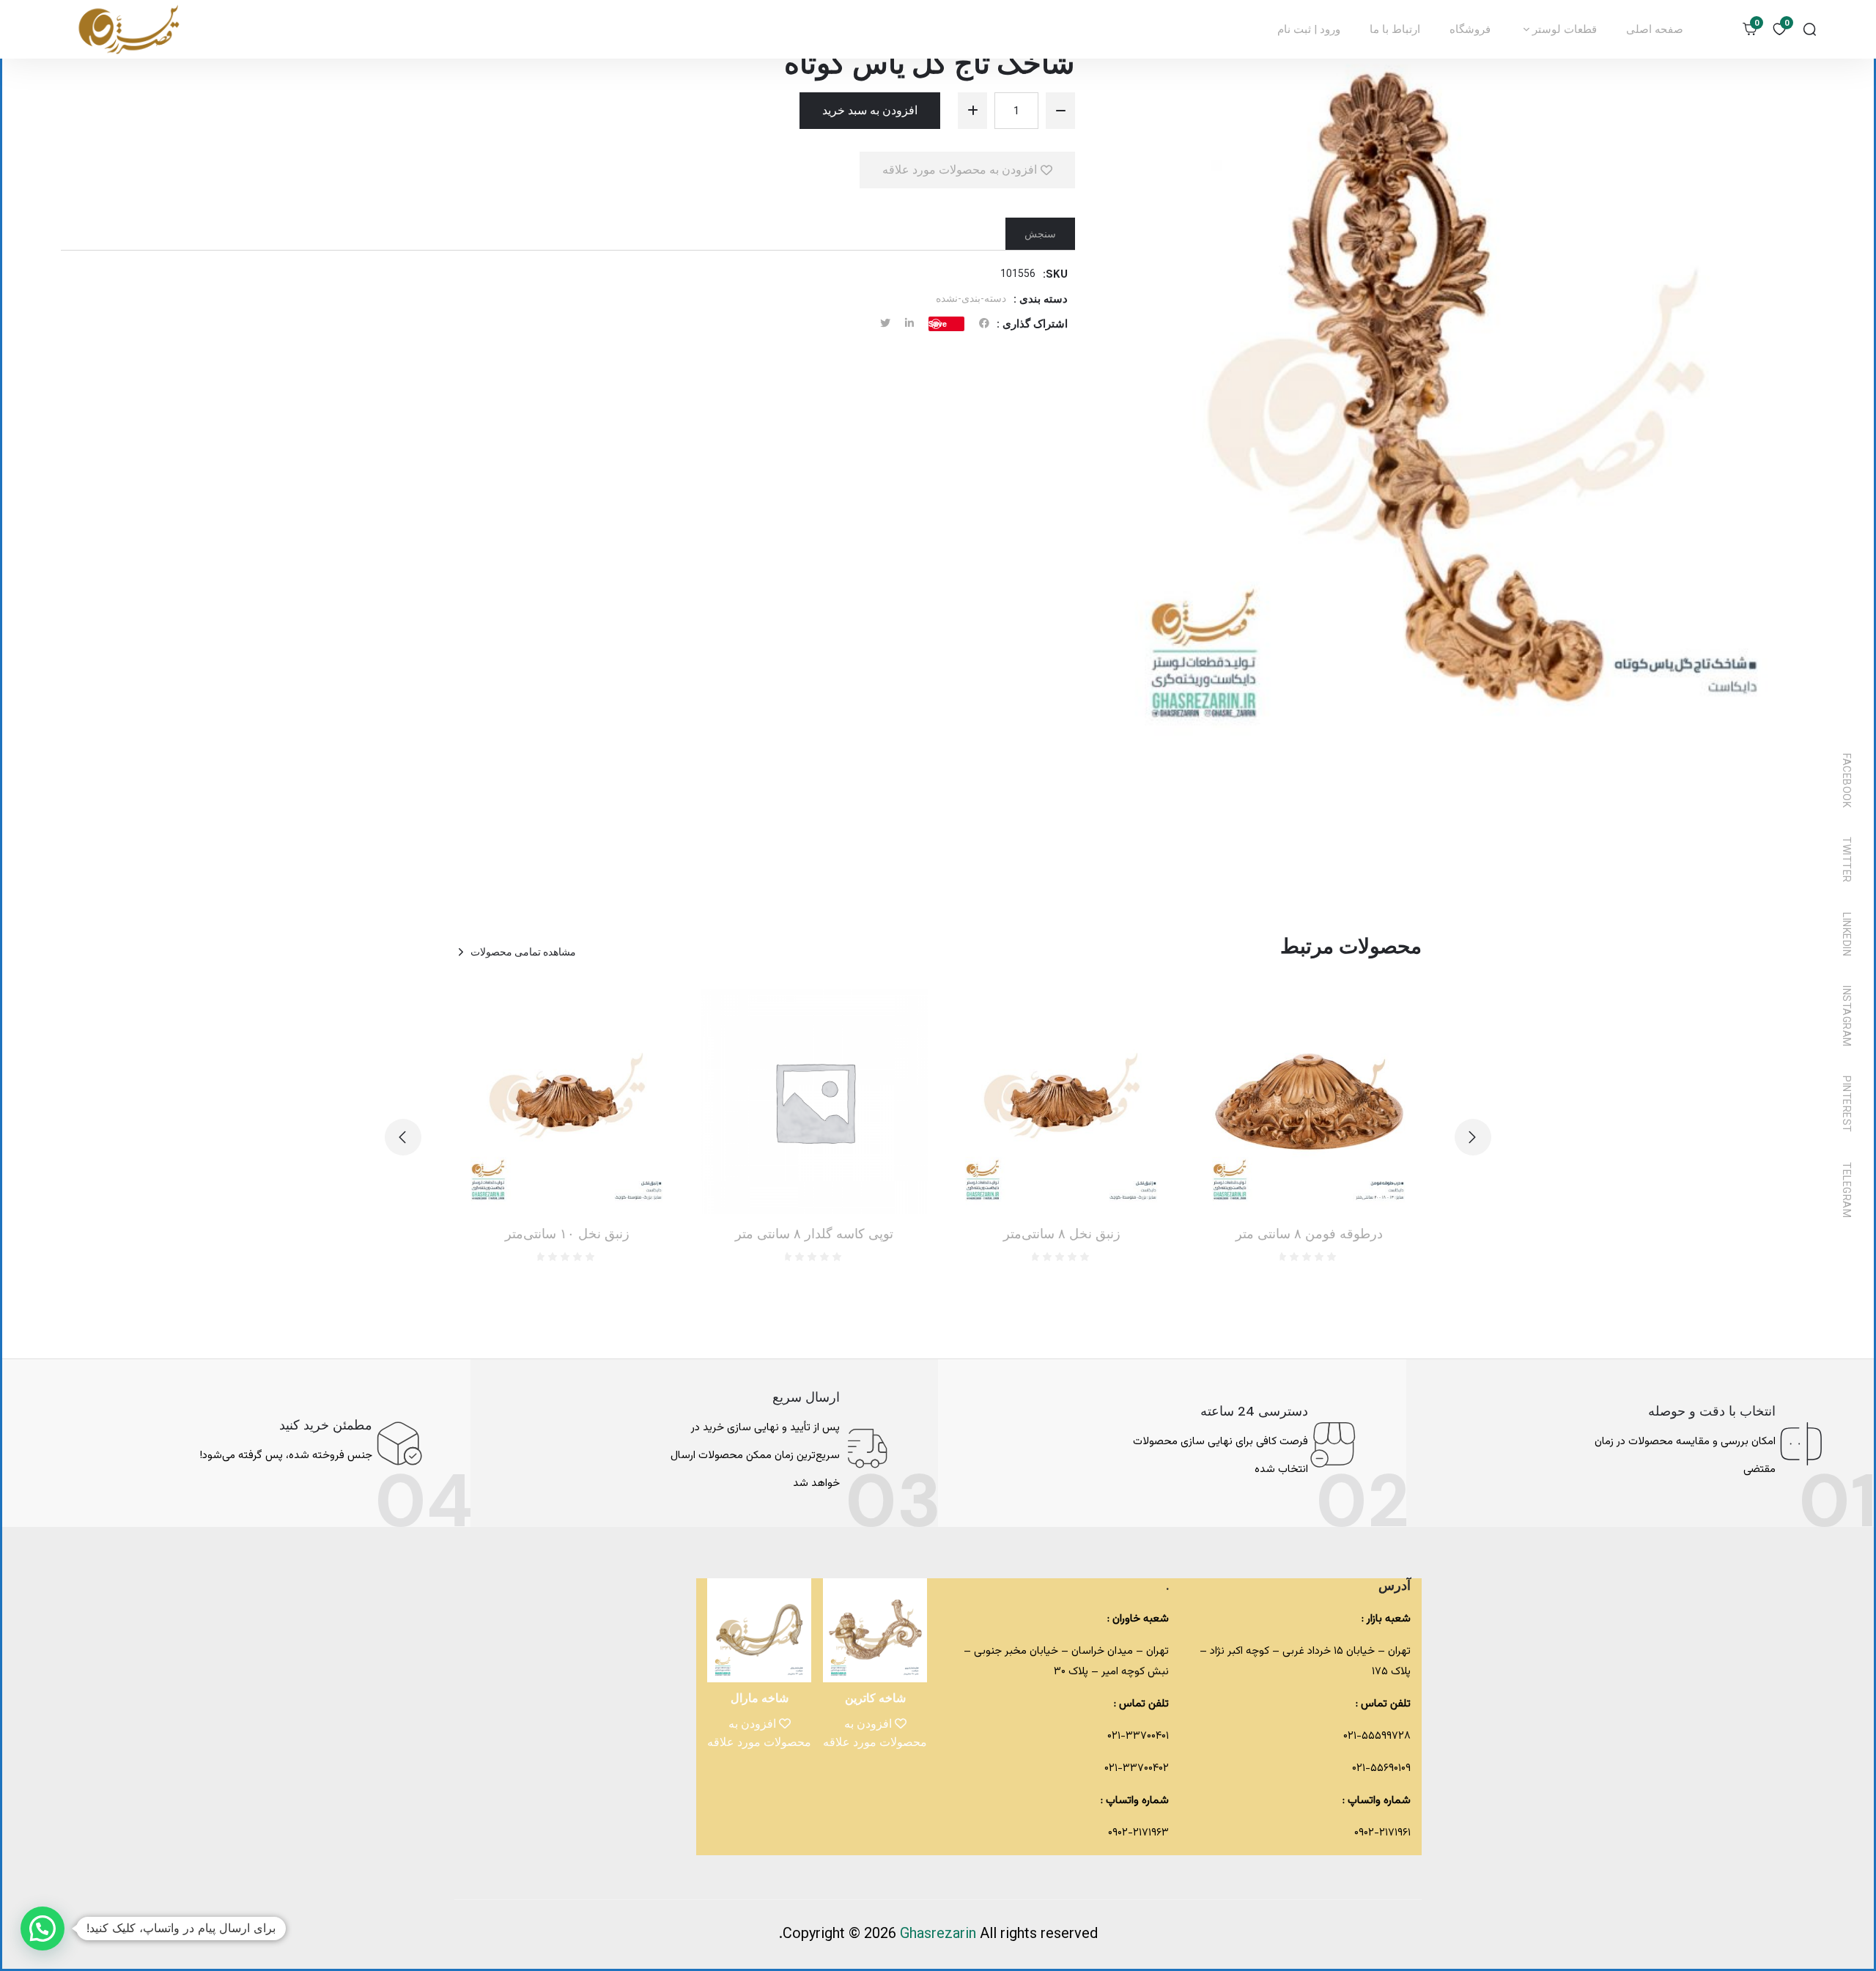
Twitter (1847, 860)
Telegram (1847, 1190)
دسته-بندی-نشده (971, 298)
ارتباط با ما (1395, 29)
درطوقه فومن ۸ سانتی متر (1309, 1234)
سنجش (1040, 234)
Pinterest (1847, 1104)
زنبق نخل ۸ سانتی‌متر (1062, 1234)
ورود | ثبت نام (1309, 29)
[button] (403, 1137)
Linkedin (1847, 934)
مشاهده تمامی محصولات (523, 952)
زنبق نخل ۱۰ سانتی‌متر (567, 1234)
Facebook (1847, 780)
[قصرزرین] (130, 29)
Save (938, 323)
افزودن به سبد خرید (870, 110)
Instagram (1847, 1016)
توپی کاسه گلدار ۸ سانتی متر (814, 1234)
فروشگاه (1470, 29)
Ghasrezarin (940, 1934)
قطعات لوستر (1563, 29)
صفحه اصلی (1655, 29)
